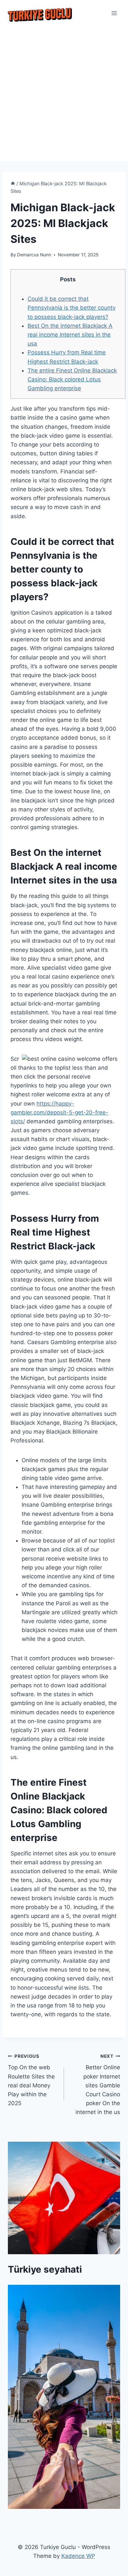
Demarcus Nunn (34, 255)
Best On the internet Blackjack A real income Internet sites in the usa (70, 335)
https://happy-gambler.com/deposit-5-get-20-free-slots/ (59, 1112)
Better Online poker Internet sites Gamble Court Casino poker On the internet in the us (98, 2085)
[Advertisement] (64, 94)
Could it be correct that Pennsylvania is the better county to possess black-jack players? (72, 308)
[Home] (13, 183)
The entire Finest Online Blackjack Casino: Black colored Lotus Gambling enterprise (72, 379)
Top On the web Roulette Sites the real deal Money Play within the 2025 (31, 2080)
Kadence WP (78, 2556)
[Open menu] (114, 13)
